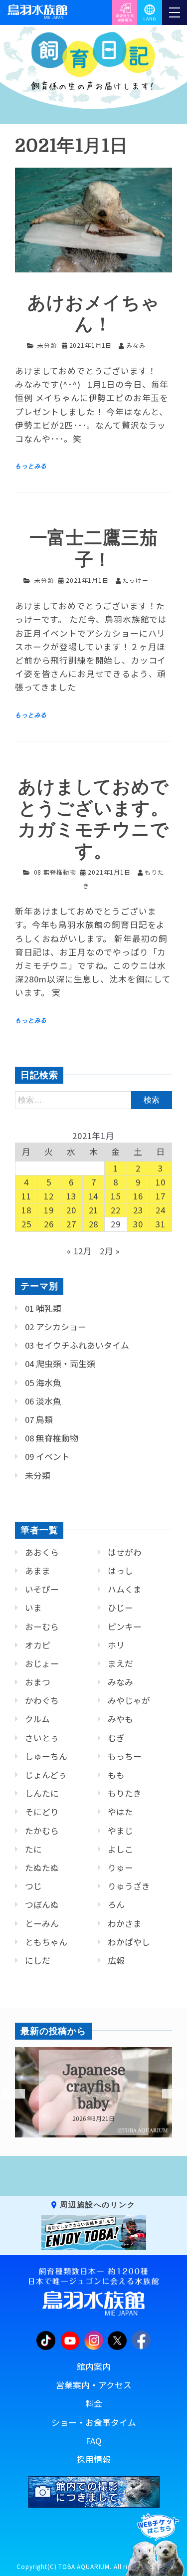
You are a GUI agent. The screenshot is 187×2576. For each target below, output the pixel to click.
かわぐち (42, 1700)
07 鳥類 (39, 1419)
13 (71, 1196)
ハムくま (125, 1589)
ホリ (116, 1645)
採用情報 (94, 2459)
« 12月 (80, 1251)
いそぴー (42, 1589)
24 (161, 1210)
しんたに (42, 1793)
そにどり (42, 1812)
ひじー (120, 1608)
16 (138, 1196)
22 (116, 1210)
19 (49, 1210)
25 (26, 1224)
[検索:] (93, 1099)
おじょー (42, 1663)
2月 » (110, 1251)
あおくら (42, 1552)
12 (49, 1196)
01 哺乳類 (43, 1308)
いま (33, 1608)
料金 (94, 2403)
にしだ (38, 1960)
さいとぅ (42, 1738)
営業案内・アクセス (94, 2385)
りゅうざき (129, 1886)
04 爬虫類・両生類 (60, 1364)
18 (26, 1210)
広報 (116, 1960)
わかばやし (129, 1942)
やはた (120, 1812)
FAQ (94, 2441)
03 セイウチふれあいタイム (77, 1345)
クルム (37, 1719)
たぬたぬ (42, 1868)
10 (161, 1182)
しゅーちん (46, 1756)
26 (49, 1224)
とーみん (42, 1923)
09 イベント (47, 1456)
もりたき (125, 1793)
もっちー (125, 1756)
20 (71, 1210)
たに (33, 1849)
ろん (116, 1904)
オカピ (38, 1645)
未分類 (47, 345)
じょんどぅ (46, 1775)
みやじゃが (129, 1700)
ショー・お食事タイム (94, 2422)
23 (138, 1210)
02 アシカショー (56, 1327)
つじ (33, 1886)
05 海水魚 (43, 1383)
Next (167, 2094)
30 (138, 1224)
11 (26, 1196)
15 (116, 1196)
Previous (7, 2094)
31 (161, 1224)
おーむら (42, 1627)
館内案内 (94, 2366)
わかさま (125, 1923)
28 (94, 1224)
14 (94, 1196)
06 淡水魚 (43, 1401)
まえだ (120, 1663)
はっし (120, 1571)
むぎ (116, 1738)
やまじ (120, 1831)
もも (116, 1775)
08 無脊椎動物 (55, 872)
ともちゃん (46, 1942)
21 (94, 1210)
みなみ (120, 1682)
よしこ (120, 1849)
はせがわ (125, 1552)
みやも (120, 1719)
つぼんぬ (42, 1904)
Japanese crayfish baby (94, 2087)
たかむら (42, 1831)
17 (161, 1196)
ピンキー (125, 1627)
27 (71, 1224)
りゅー (120, 1868)
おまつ (38, 1682)
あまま (38, 1571)
